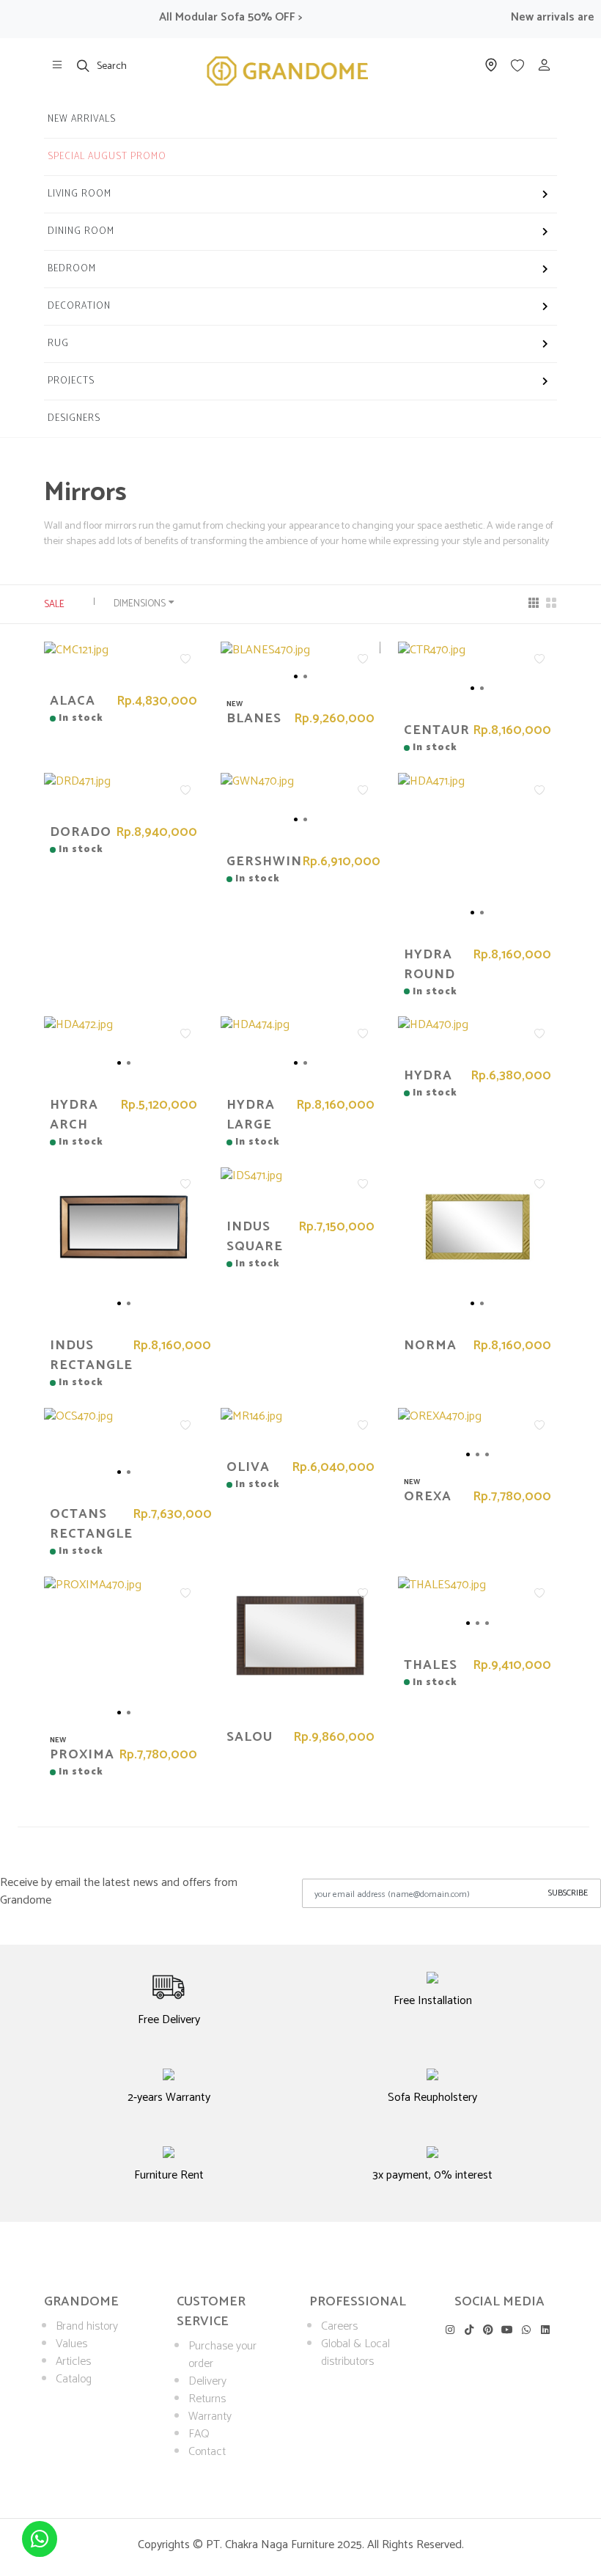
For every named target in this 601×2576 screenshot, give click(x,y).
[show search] (84, 65)
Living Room (80, 194)
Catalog (74, 2379)
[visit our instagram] (450, 2330)
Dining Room (81, 231)
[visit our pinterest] (488, 2330)
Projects (71, 381)
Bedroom (72, 269)
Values (71, 2344)
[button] (272, 676)
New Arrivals (82, 119)
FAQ (199, 2434)
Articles (73, 2362)
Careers (339, 2326)
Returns (207, 2399)
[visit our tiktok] (469, 2330)
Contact (207, 2452)
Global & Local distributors (355, 2353)
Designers (74, 418)
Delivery (207, 2381)
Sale (54, 605)
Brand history (87, 2326)
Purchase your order (222, 2355)
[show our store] (57, 65)
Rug (58, 344)
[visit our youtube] (508, 2330)
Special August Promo (107, 157)
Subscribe (568, 1893)
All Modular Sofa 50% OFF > (211, 17)
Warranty (210, 2417)
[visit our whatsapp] (527, 2330)
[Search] (84, 65)
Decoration (79, 306)
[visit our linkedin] (546, 2330)
